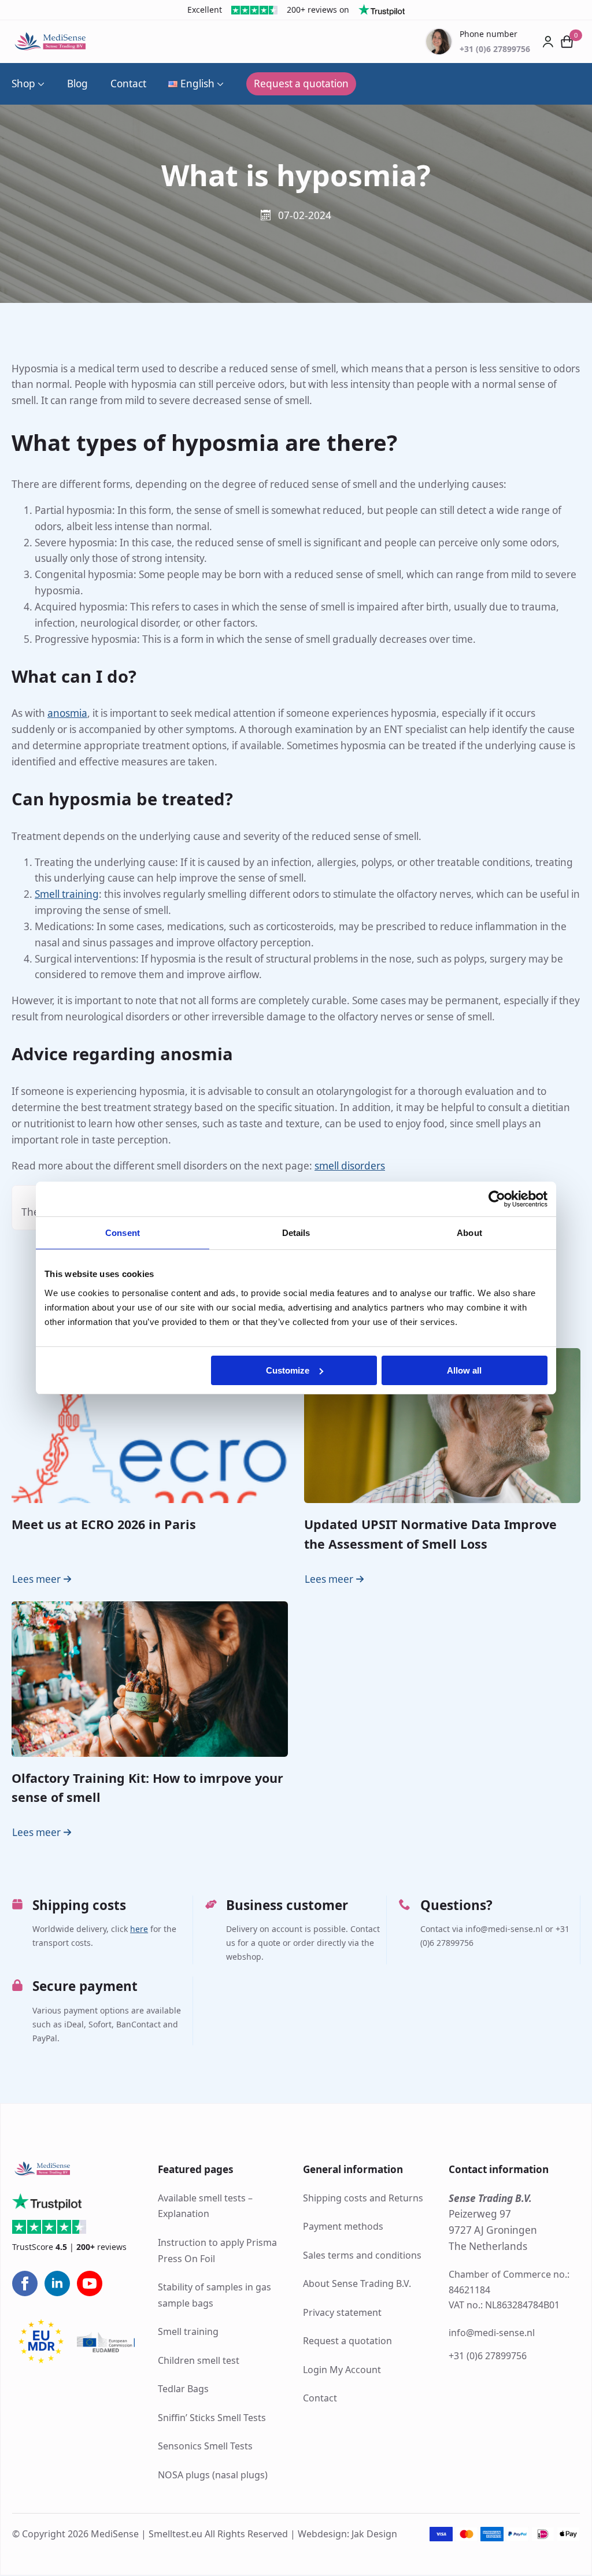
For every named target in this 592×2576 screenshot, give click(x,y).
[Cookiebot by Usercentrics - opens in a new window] (497, 1199)
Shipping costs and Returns (363, 2198)
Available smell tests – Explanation (205, 2206)
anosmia (67, 713)
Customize (288, 1370)
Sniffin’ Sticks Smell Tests (212, 2418)
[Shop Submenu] (40, 84)
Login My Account (342, 2370)
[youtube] (90, 2284)
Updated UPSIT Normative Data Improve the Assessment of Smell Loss (430, 1534)
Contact (128, 84)
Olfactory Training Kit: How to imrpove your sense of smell (147, 1787)
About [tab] (469, 1233)
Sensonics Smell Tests (205, 2447)
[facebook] (25, 2284)
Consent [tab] (123, 1233)
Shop (23, 84)
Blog (77, 84)
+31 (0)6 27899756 (488, 2356)
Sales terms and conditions (362, 2255)
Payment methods (343, 2226)
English (197, 84)
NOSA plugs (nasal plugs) (213, 2475)
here (139, 1929)
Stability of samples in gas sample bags (214, 2296)
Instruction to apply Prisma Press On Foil (217, 2251)
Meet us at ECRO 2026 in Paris (104, 1524)
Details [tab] (296, 1233)
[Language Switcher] (219, 84)
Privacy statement (342, 2312)
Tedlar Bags (183, 2389)
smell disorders (350, 1166)
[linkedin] (57, 2284)
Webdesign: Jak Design (347, 2534)
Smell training (67, 894)
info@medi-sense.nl (492, 2333)
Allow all (464, 1370)
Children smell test (199, 2360)
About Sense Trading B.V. (357, 2283)
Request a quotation (347, 2341)
